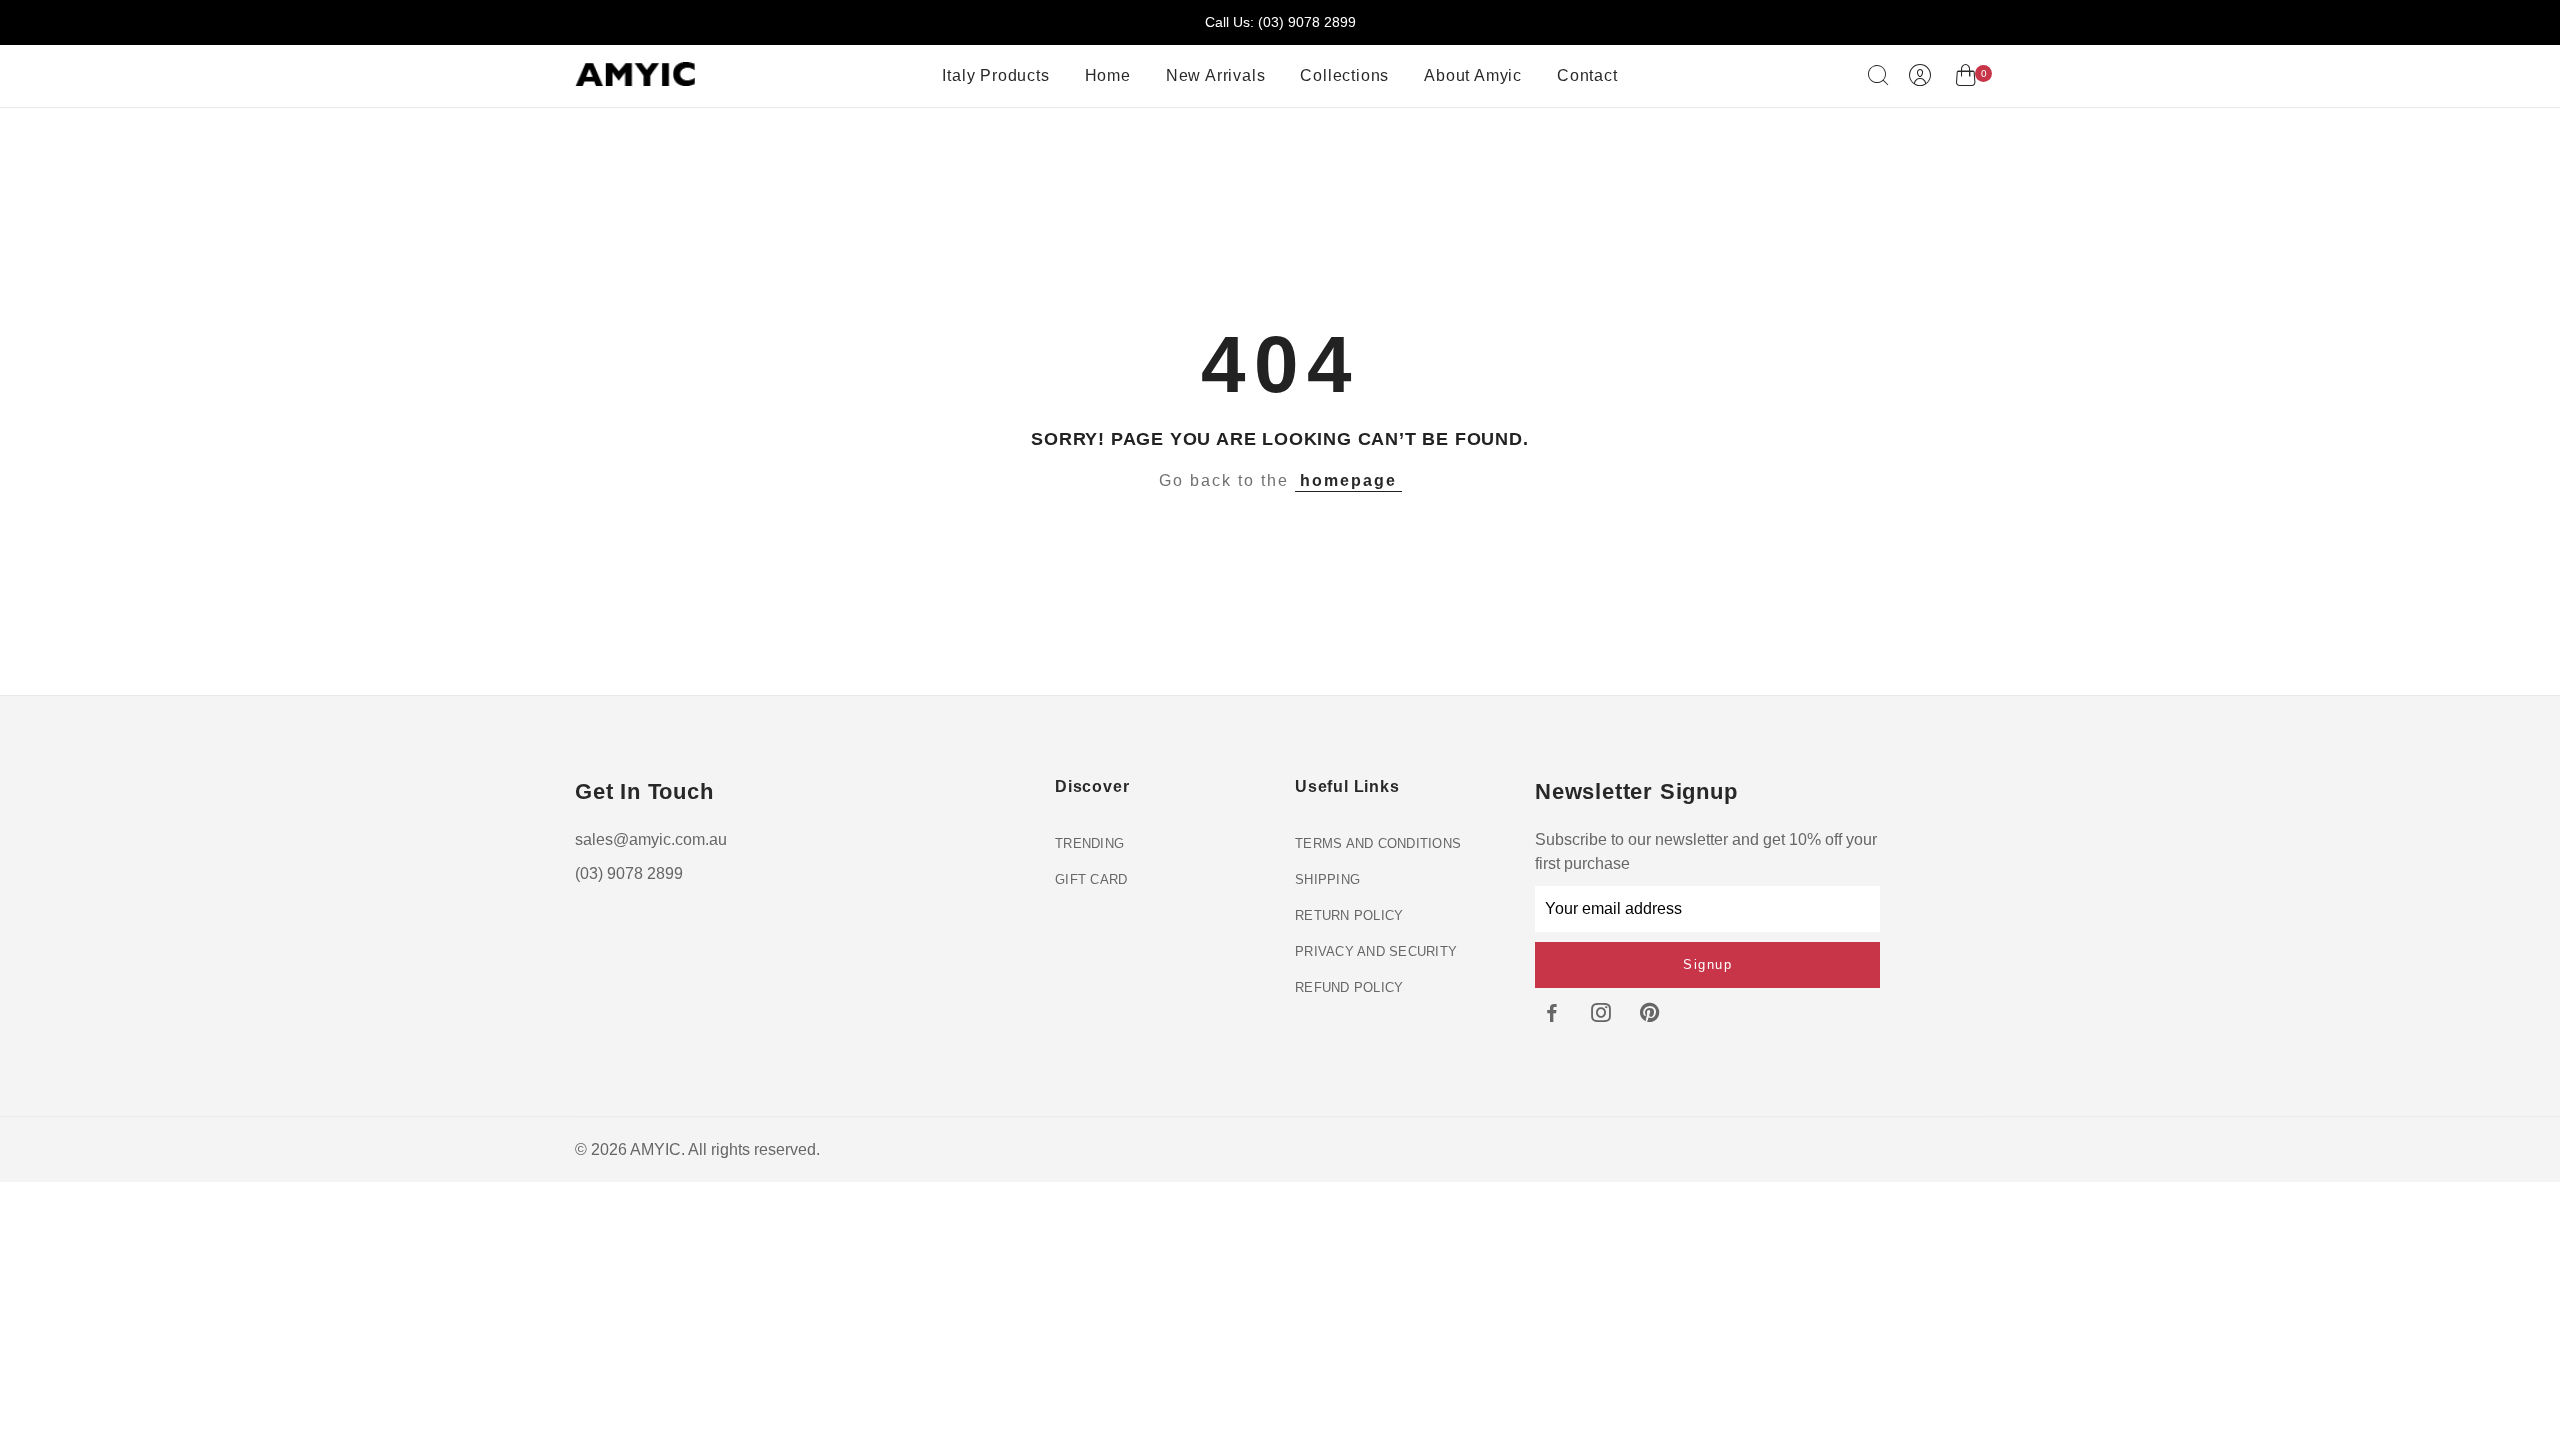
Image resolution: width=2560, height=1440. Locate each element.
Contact (1587, 75)
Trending (1089, 843)
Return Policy (1349, 915)
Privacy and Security (1376, 951)
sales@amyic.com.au (651, 839)
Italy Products (995, 75)
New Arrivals (1216, 75)
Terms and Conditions (1378, 843)
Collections (1344, 75)
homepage (1348, 480)
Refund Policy (1349, 987)
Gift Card (1091, 879)
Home (1108, 75)
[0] (1965, 79)
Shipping (1327, 879)
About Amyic (1473, 75)
